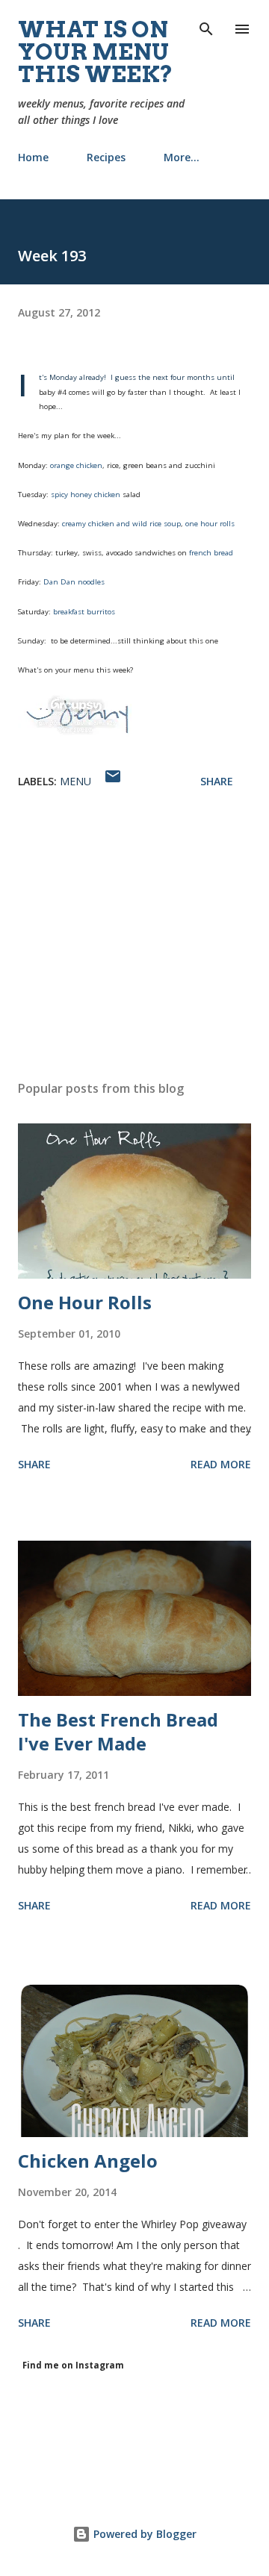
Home (33, 157)
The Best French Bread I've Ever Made (118, 1731)
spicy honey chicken (86, 495)
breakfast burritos (84, 612)
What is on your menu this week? (96, 52)
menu (75, 781)
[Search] (206, 27)
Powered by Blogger (143, 2534)
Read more (221, 1464)
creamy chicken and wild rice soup (121, 524)
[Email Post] (113, 781)
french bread (211, 553)
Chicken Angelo (88, 2161)
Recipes (106, 157)
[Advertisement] (134, 939)
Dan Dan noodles (73, 582)
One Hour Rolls (85, 1302)
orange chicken (76, 465)
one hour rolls (210, 524)
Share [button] (217, 781)
